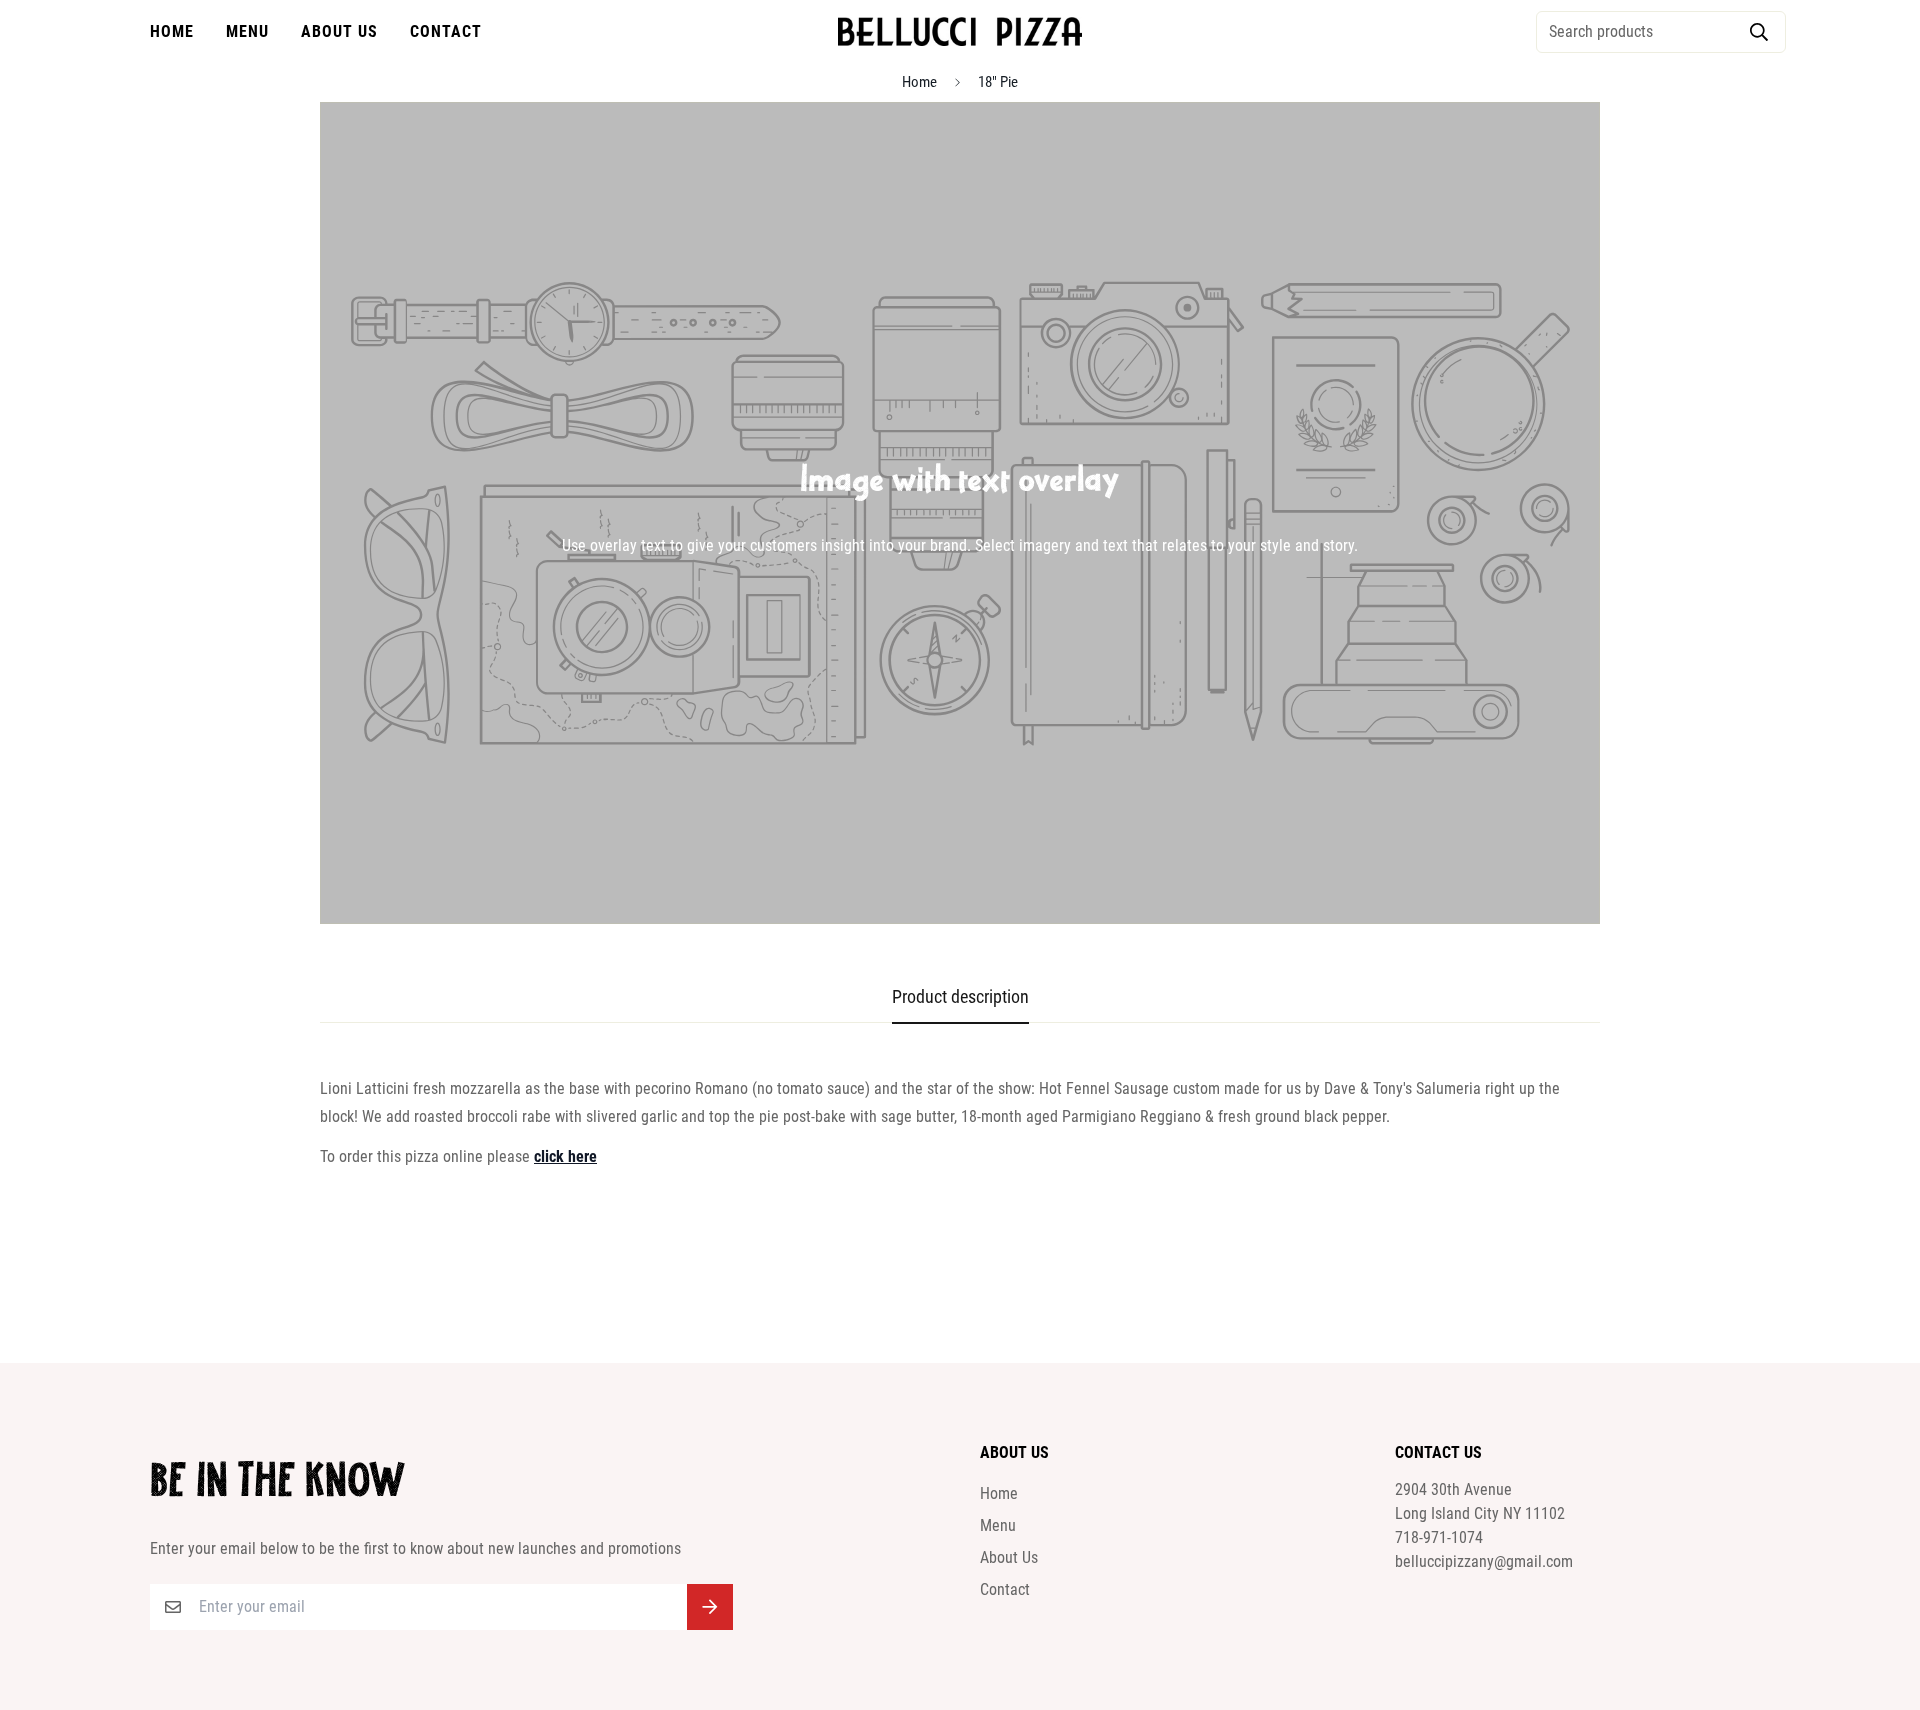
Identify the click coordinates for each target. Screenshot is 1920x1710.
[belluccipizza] (959, 31)
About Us (339, 31)
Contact (446, 31)
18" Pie (998, 82)
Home (172, 31)
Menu (247, 31)
